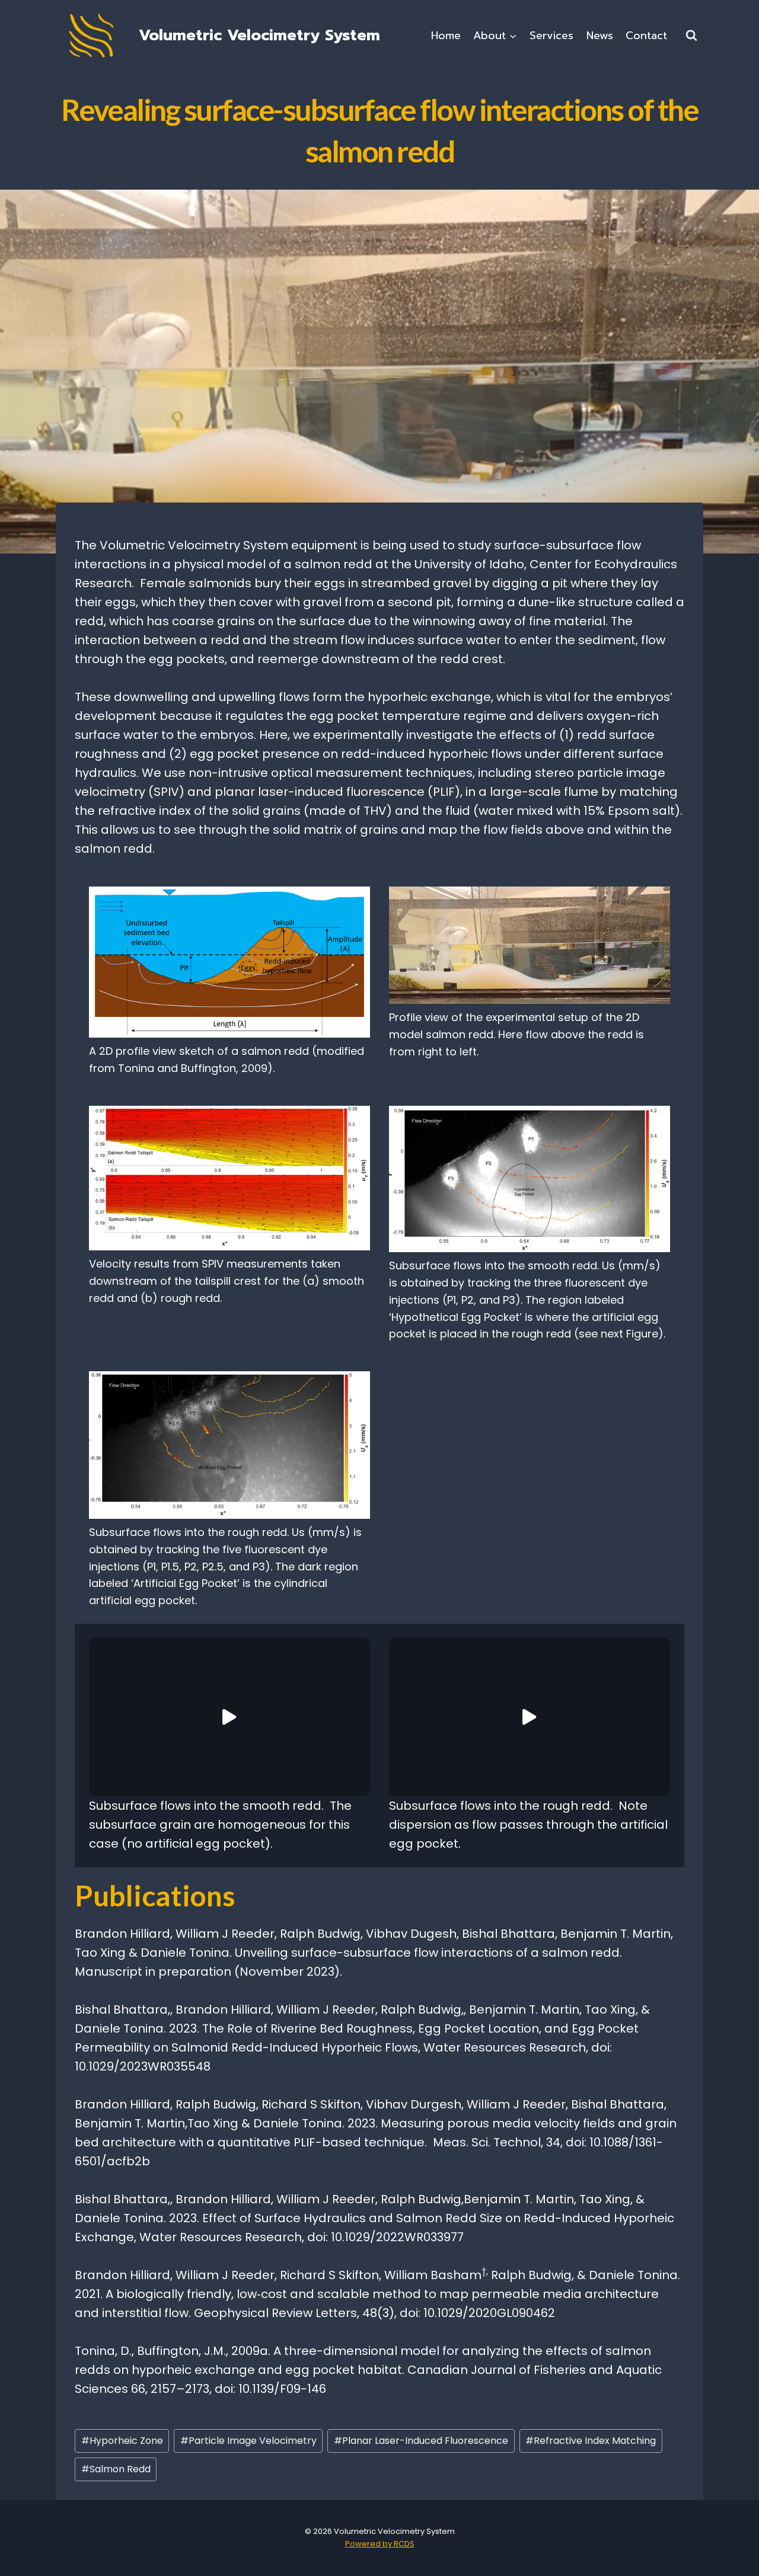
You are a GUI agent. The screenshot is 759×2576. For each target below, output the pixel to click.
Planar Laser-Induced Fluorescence (421, 2441)
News (600, 36)
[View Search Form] (691, 36)
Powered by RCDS (380, 2544)
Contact (646, 36)
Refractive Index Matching (591, 2441)
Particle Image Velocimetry (248, 2441)
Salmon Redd (116, 2469)
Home (446, 36)
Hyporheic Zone (122, 2441)
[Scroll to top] (731, 2553)
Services (551, 36)
